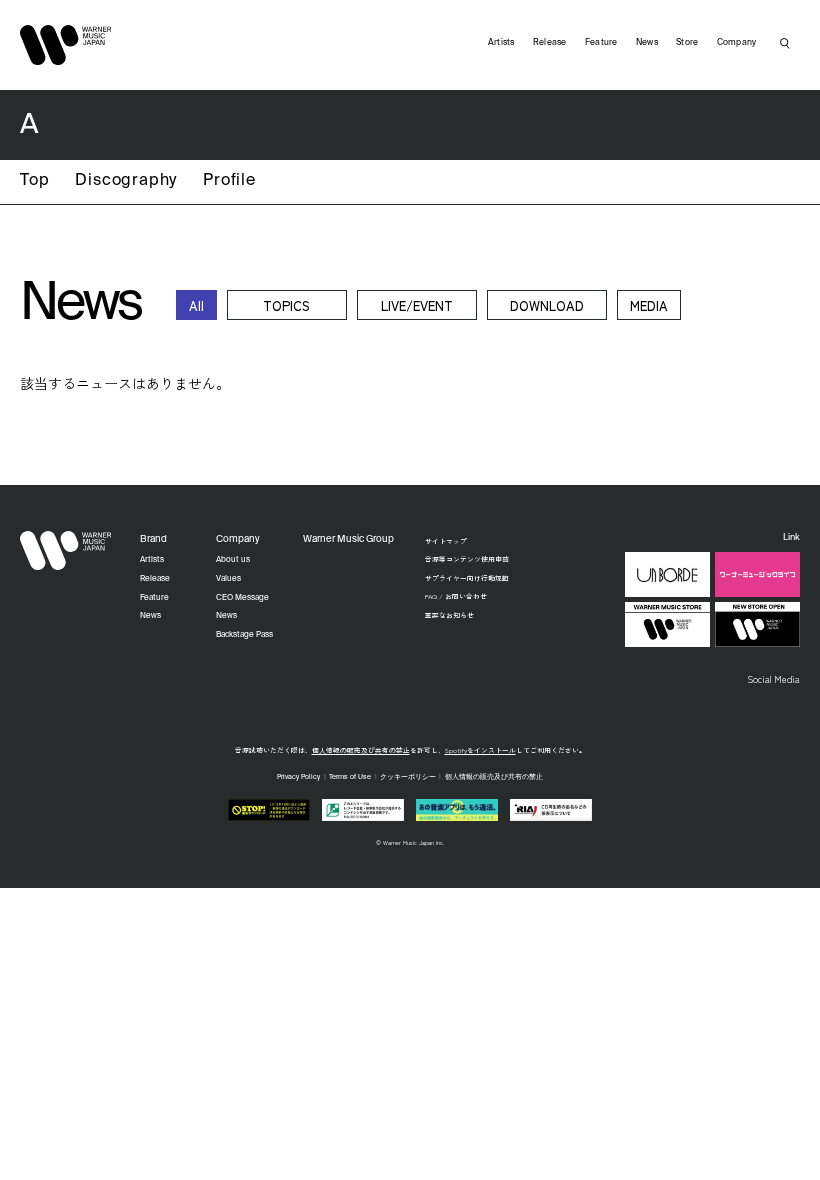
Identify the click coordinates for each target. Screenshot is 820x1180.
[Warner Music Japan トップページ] (66, 45)
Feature (601, 42)
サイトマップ (446, 541)
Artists (501, 42)
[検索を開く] (785, 43)
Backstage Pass (244, 635)
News (647, 42)
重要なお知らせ (449, 615)
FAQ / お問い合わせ (456, 596)
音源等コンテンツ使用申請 (467, 559)
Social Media (773, 679)
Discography (126, 181)
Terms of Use (350, 777)
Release (550, 42)
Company (737, 42)
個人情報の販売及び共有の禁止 (361, 750)
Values (228, 579)
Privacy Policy (298, 777)
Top (34, 181)
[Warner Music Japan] (66, 551)
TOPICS (286, 305)
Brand (153, 539)
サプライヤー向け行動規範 (467, 578)
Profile (229, 181)
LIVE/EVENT (417, 305)
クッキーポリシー (408, 777)
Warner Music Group (348, 539)
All (196, 305)
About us (233, 560)
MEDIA (649, 305)
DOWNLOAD (547, 305)
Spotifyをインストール (480, 750)
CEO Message (242, 598)
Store (687, 42)
